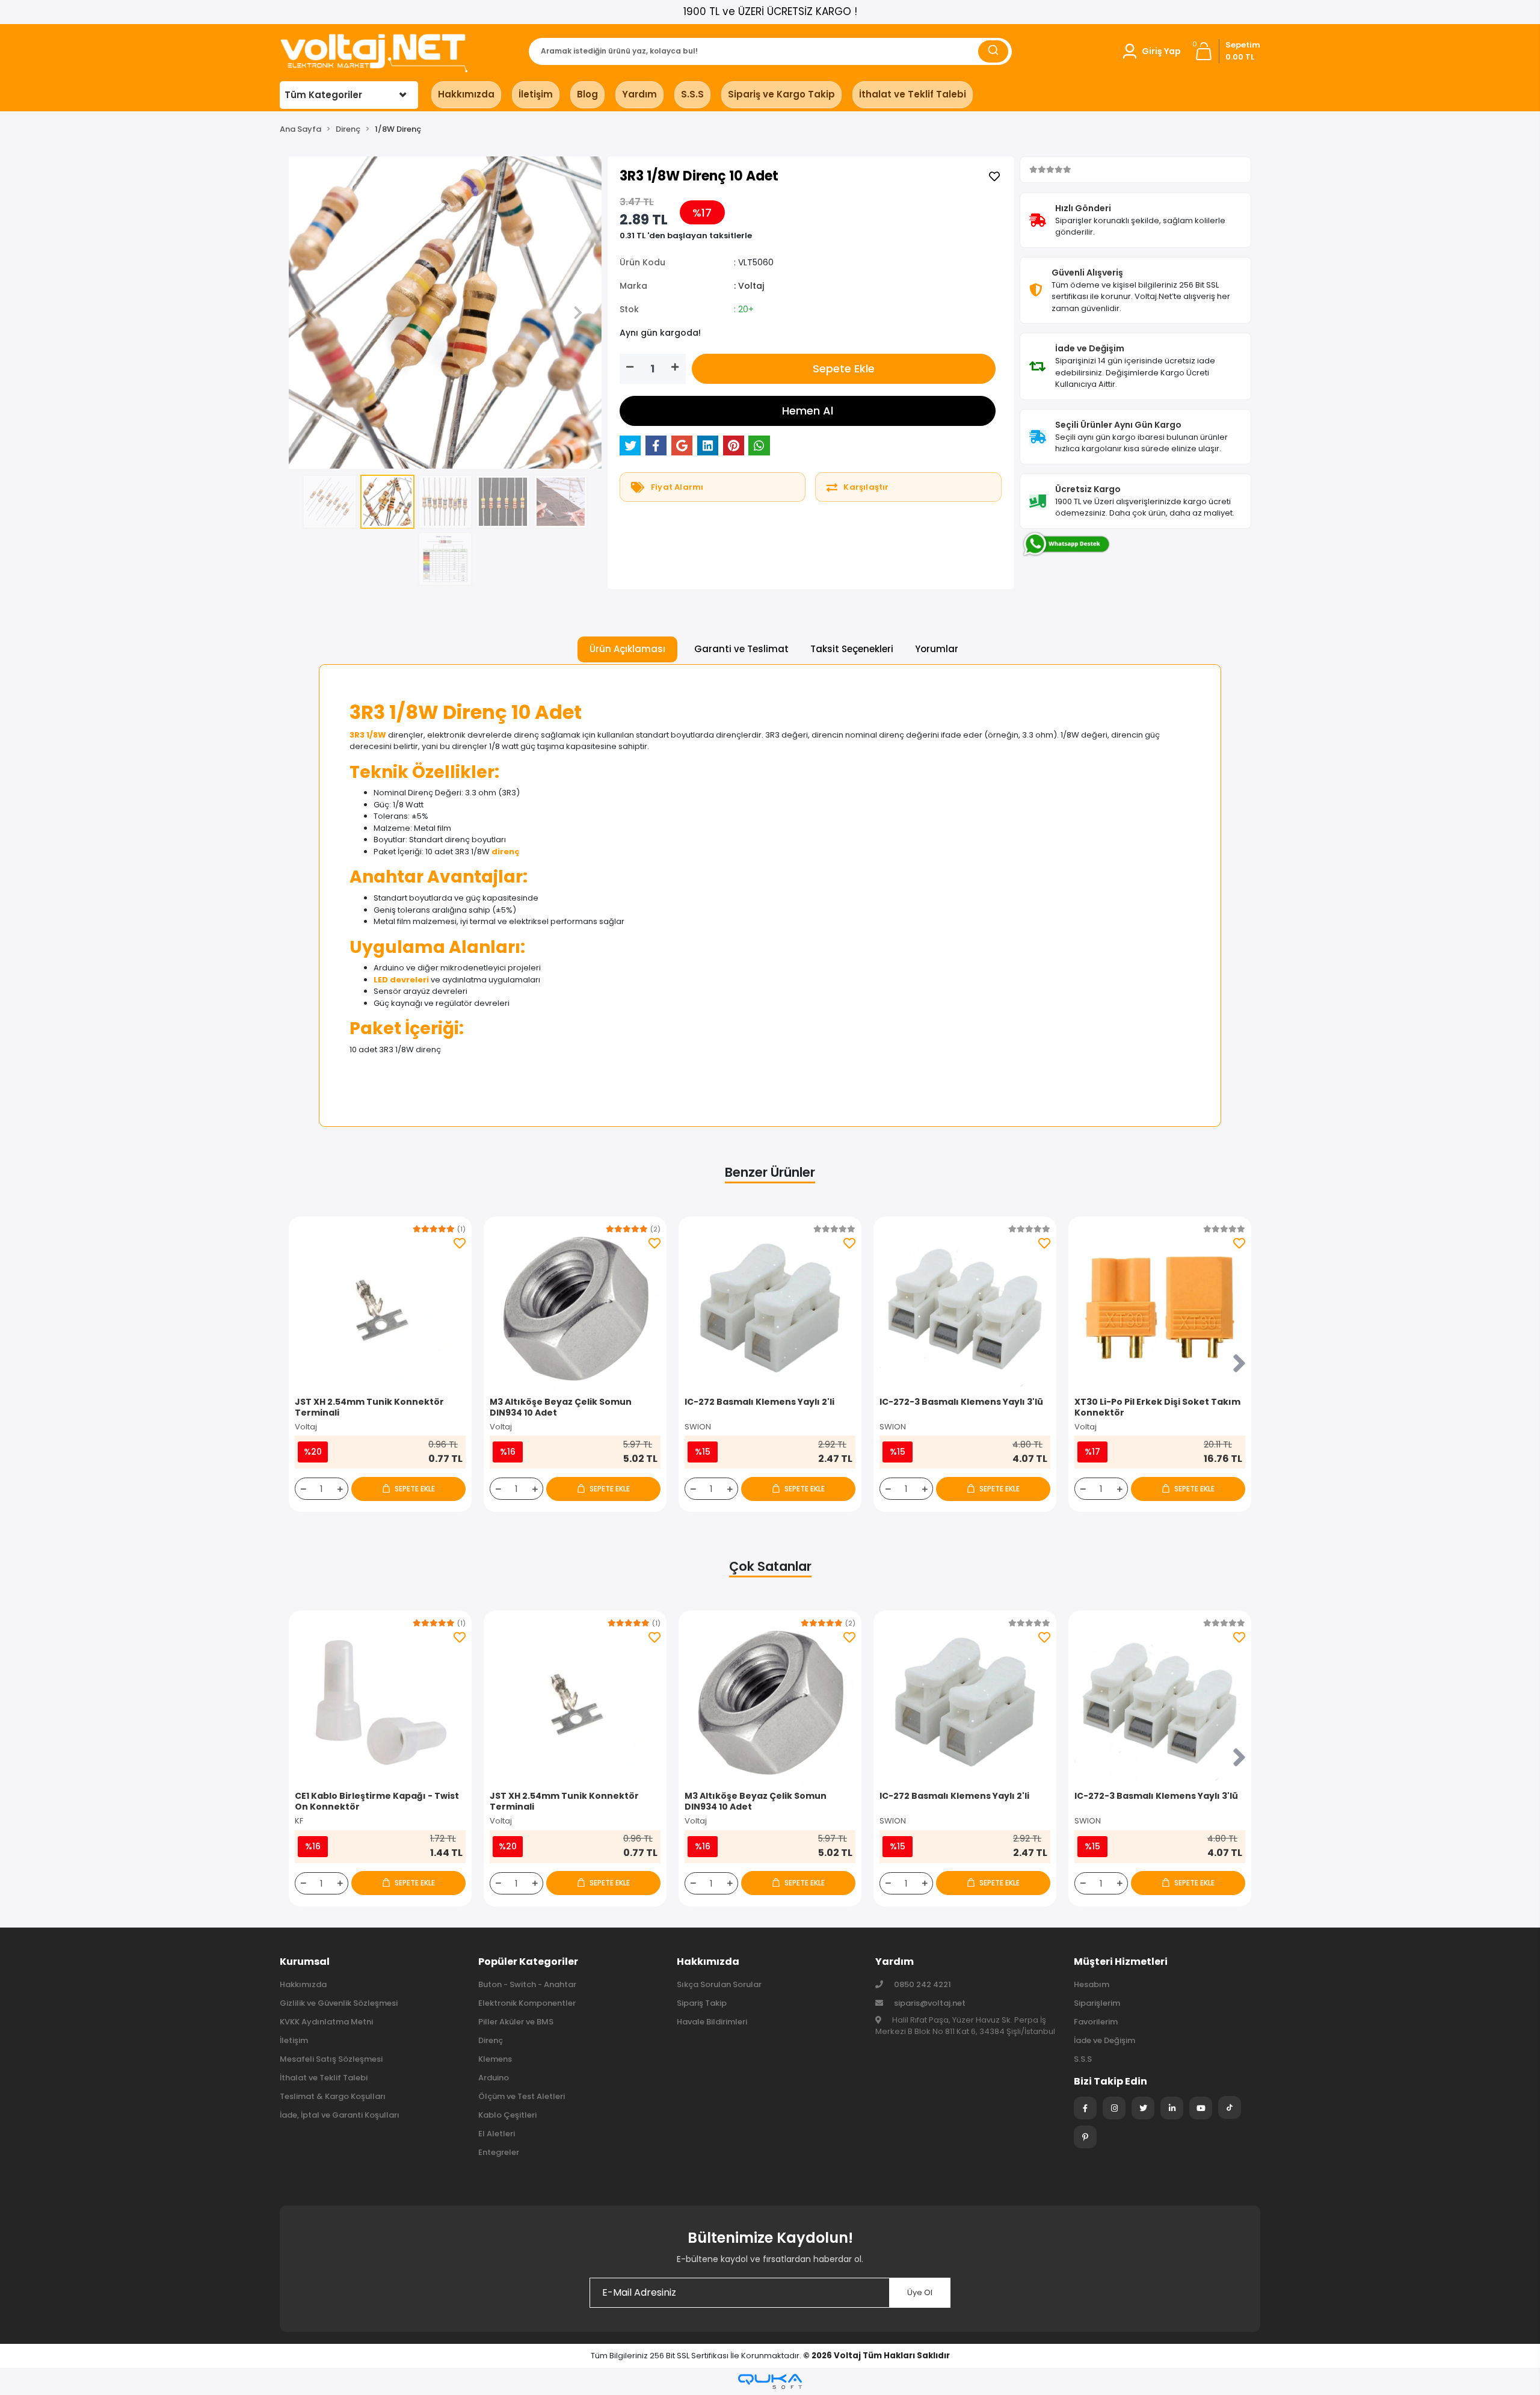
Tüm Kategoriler (323, 95)
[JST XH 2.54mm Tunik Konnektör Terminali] (380, 1308)
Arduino (494, 2078)
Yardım (639, 94)
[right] (1239, 1364)
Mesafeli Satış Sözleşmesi (331, 2059)
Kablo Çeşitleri (507, 2115)
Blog (587, 94)
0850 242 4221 (922, 1984)
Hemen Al (808, 411)
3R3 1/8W (368, 735)
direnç (506, 852)
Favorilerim (1096, 2022)
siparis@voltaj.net (930, 2003)
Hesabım (1092, 1984)
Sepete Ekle (844, 368)
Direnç (491, 2040)
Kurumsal (305, 1962)
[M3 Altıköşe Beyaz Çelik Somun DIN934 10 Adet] (575, 1308)
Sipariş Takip (702, 2003)
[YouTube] (1201, 2108)
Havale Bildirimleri (712, 2022)
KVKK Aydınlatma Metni (326, 2022)
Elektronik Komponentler (527, 2003)
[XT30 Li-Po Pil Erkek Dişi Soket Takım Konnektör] (1160, 1308)
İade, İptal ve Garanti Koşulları (340, 2115)
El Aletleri (497, 2134)
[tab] (627, 649)
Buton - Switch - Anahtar (527, 1984)
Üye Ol (920, 2292)
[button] (1151, 51)
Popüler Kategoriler (528, 1962)
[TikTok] (1230, 2107)
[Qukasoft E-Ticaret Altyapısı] (770, 2381)
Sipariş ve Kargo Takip (781, 94)
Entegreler (499, 2152)
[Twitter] (1143, 2108)
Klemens (495, 2059)
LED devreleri (401, 980)
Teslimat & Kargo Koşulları (333, 2096)
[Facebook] (1085, 2108)
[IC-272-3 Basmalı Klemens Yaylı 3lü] (965, 1308)
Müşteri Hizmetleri (1121, 1962)
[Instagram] (1114, 2108)
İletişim (536, 94)
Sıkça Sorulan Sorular (719, 1984)
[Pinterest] (1085, 2137)
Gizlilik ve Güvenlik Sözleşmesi (339, 2003)
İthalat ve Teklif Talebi (913, 94)
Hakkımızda (466, 94)
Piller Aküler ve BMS (516, 2022)
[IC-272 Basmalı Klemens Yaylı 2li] (770, 1308)
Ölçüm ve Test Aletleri (522, 2096)
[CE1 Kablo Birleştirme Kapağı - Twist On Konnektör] (380, 1702)
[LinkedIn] (1172, 2108)
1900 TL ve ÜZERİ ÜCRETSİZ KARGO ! (770, 11)
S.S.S (692, 94)
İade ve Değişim (1104, 2040)
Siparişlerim (1097, 2003)
